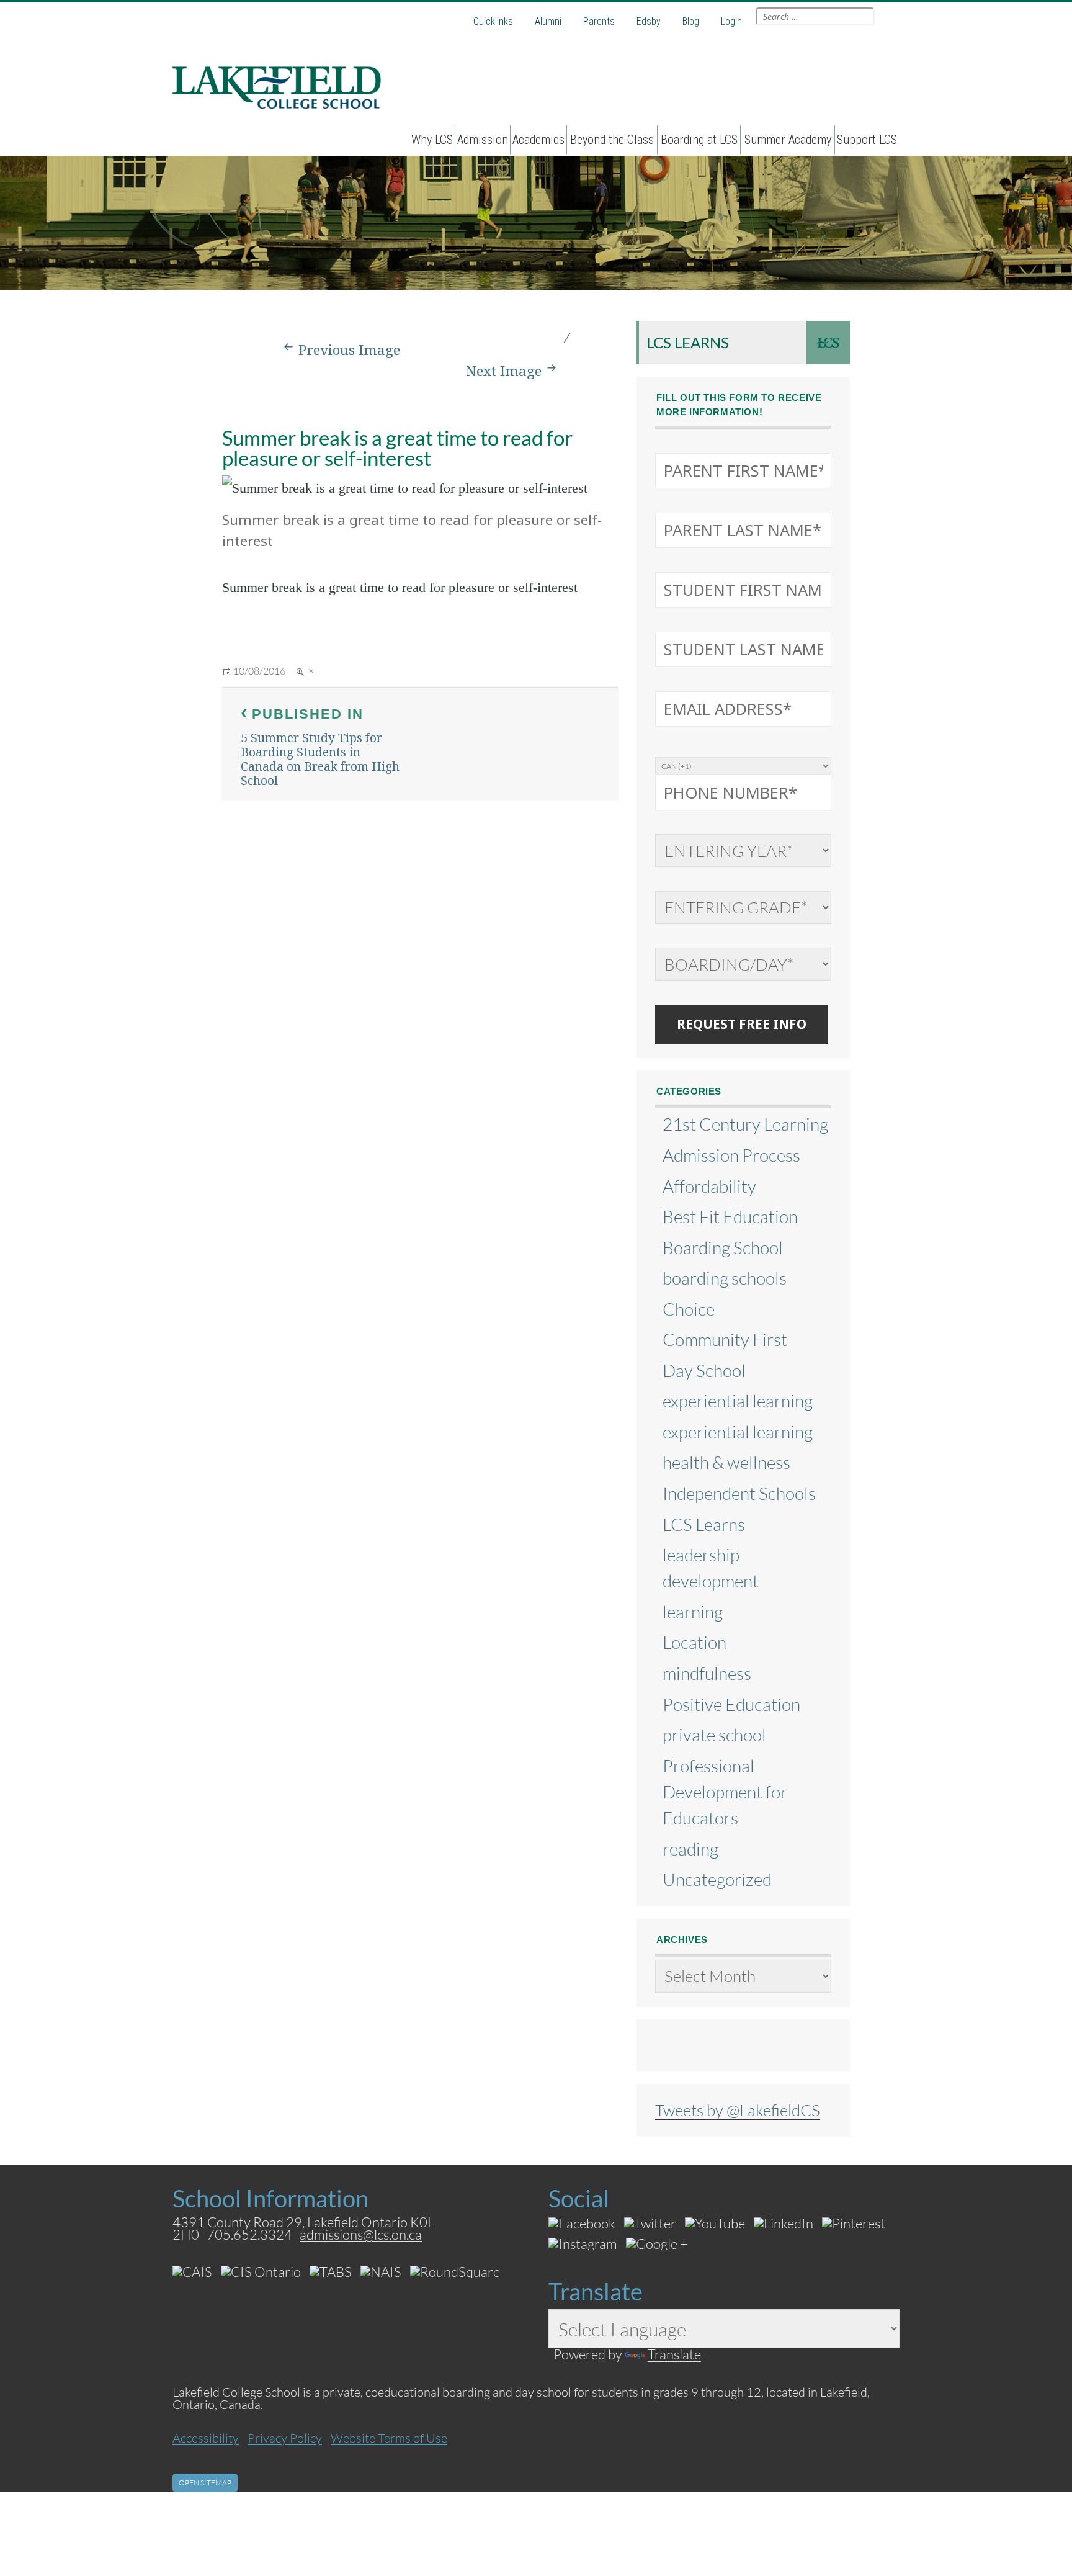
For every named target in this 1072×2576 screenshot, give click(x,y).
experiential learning (738, 1401)
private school (714, 1735)
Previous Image (349, 350)
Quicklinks (493, 21)
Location (695, 1642)
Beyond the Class (612, 140)
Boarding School (723, 1247)
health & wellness (726, 1462)
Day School (704, 1370)
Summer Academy (788, 140)
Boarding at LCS (699, 140)
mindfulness (707, 1673)
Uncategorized (717, 1879)
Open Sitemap (205, 2483)
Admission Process (731, 1155)
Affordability (709, 1186)
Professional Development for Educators (725, 1792)
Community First (725, 1339)
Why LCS (432, 140)
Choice (689, 1309)
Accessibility (206, 2438)
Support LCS (867, 140)
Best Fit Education (730, 1216)
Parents (599, 21)
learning (693, 1612)
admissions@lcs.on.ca (361, 2234)
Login (731, 21)
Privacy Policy (285, 2438)
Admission (483, 140)
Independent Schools (739, 1493)
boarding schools (725, 1278)
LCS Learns (688, 342)
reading (690, 1849)
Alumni (548, 21)
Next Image (504, 371)
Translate (674, 2354)
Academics (538, 140)
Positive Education (731, 1704)
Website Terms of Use (389, 2438)
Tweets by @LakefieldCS (738, 2110)
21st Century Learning (745, 1124)
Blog (691, 21)
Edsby (649, 21)
